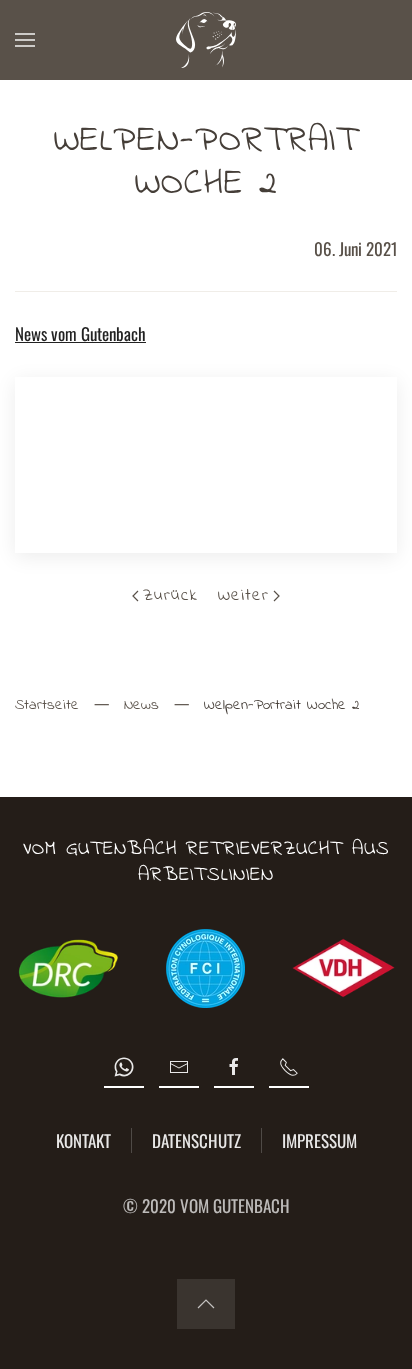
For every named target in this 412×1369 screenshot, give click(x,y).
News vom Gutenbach (80, 333)
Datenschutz (196, 1140)
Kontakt (83, 1140)
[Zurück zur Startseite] (206, 40)
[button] (25, 40)
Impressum (319, 1140)
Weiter (243, 595)
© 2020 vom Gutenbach (206, 1205)
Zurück (170, 595)
